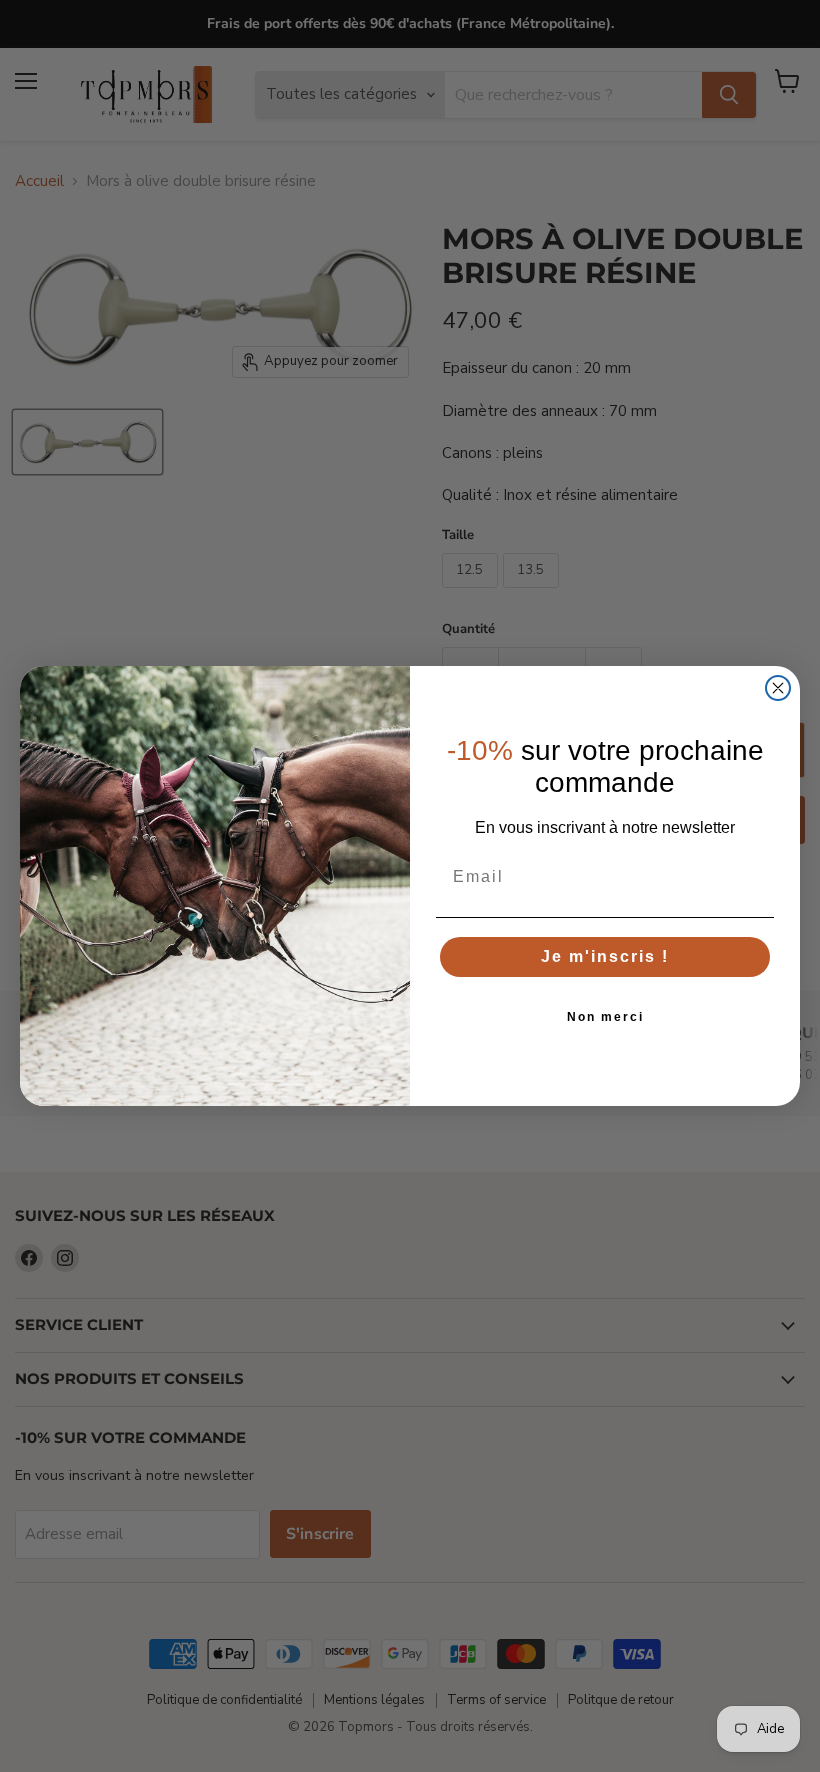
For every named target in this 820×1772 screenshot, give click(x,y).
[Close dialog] (778, 688)
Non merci (605, 1017)
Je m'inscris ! (605, 956)
